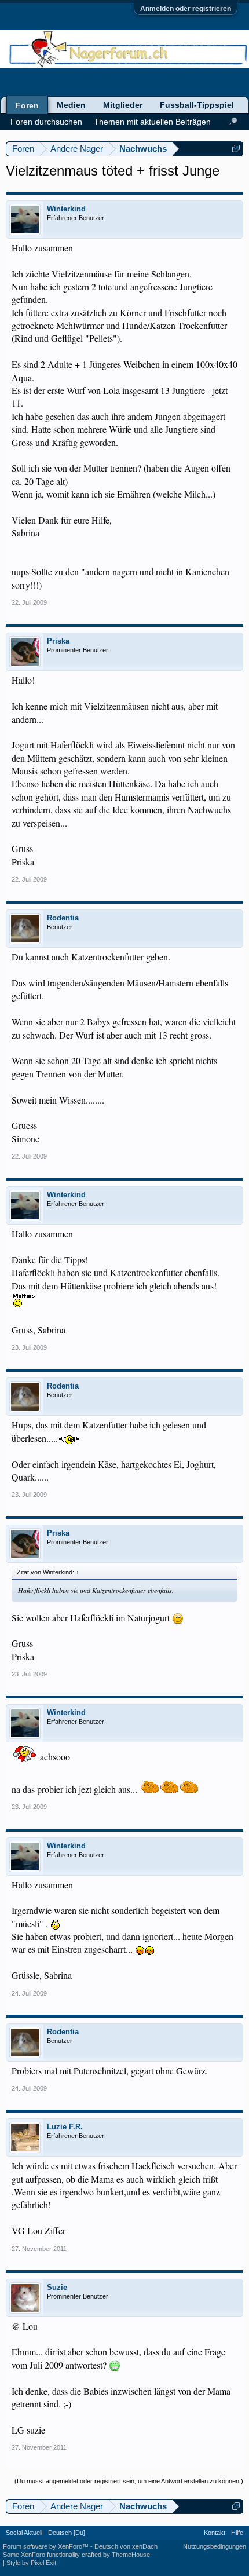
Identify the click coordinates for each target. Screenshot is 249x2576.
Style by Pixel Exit (31, 2563)
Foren (27, 105)
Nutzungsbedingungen (215, 2546)
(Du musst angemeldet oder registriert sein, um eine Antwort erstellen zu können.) (129, 2481)
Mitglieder (123, 105)
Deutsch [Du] (67, 2533)
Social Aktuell (24, 2533)
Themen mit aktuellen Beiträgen (152, 122)
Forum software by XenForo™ (47, 2546)
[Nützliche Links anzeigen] (236, 149)
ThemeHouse (131, 2555)
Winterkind (66, 209)
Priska (58, 641)
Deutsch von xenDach (126, 2546)
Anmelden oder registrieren (186, 9)
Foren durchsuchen (46, 122)
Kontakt (215, 2533)
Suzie (57, 2287)
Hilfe (237, 2533)
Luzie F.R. (65, 2127)
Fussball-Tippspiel (197, 105)
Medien (71, 105)
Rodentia (63, 918)
